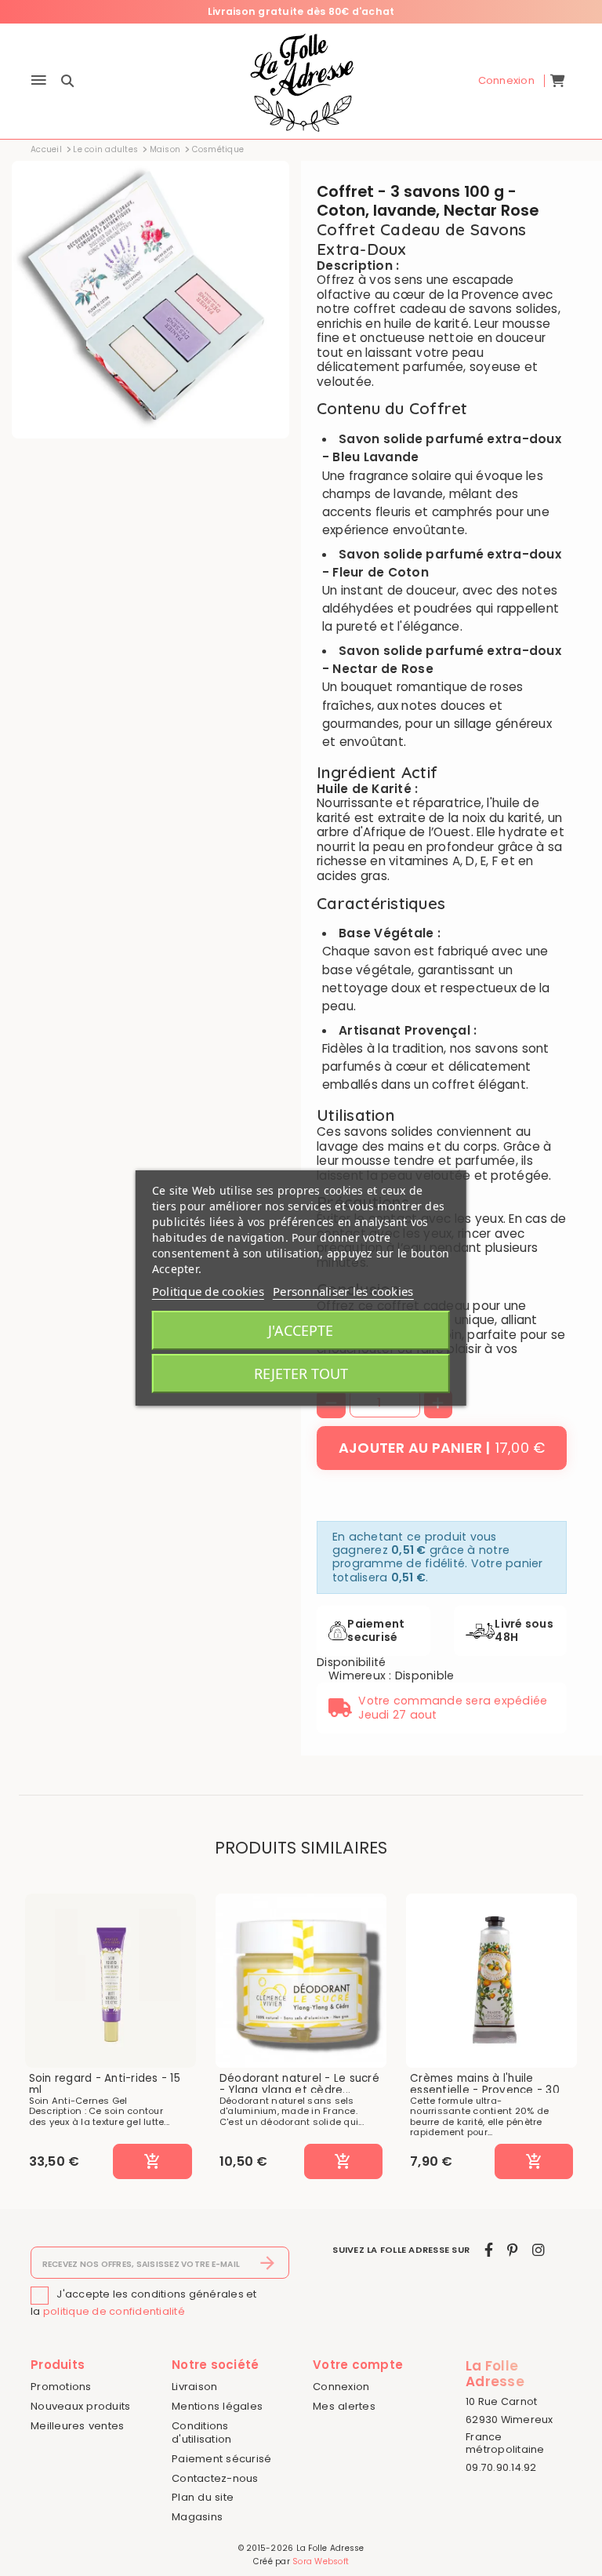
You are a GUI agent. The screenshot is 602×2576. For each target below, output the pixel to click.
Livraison (194, 2387)
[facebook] (489, 2250)
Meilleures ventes (77, 2426)
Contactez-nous (215, 2478)
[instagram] (539, 2250)
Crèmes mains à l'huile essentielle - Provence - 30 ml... (485, 2091)
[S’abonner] (268, 2263)
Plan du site (203, 2497)
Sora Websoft (321, 2561)
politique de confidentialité (114, 2311)
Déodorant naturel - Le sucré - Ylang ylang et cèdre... (299, 2085)
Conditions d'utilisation (201, 2432)
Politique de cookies (208, 1291)
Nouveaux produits (80, 2406)
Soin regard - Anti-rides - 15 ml (105, 2085)
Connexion (341, 2387)
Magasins (197, 2517)
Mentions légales (217, 2406)
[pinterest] (512, 2250)
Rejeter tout (301, 1374)
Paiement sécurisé (221, 2459)
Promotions (61, 2387)
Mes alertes (344, 2406)
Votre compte (358, 2365)
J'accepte (301, 1330)
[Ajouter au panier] (152, 2162)
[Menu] (39, 81)
